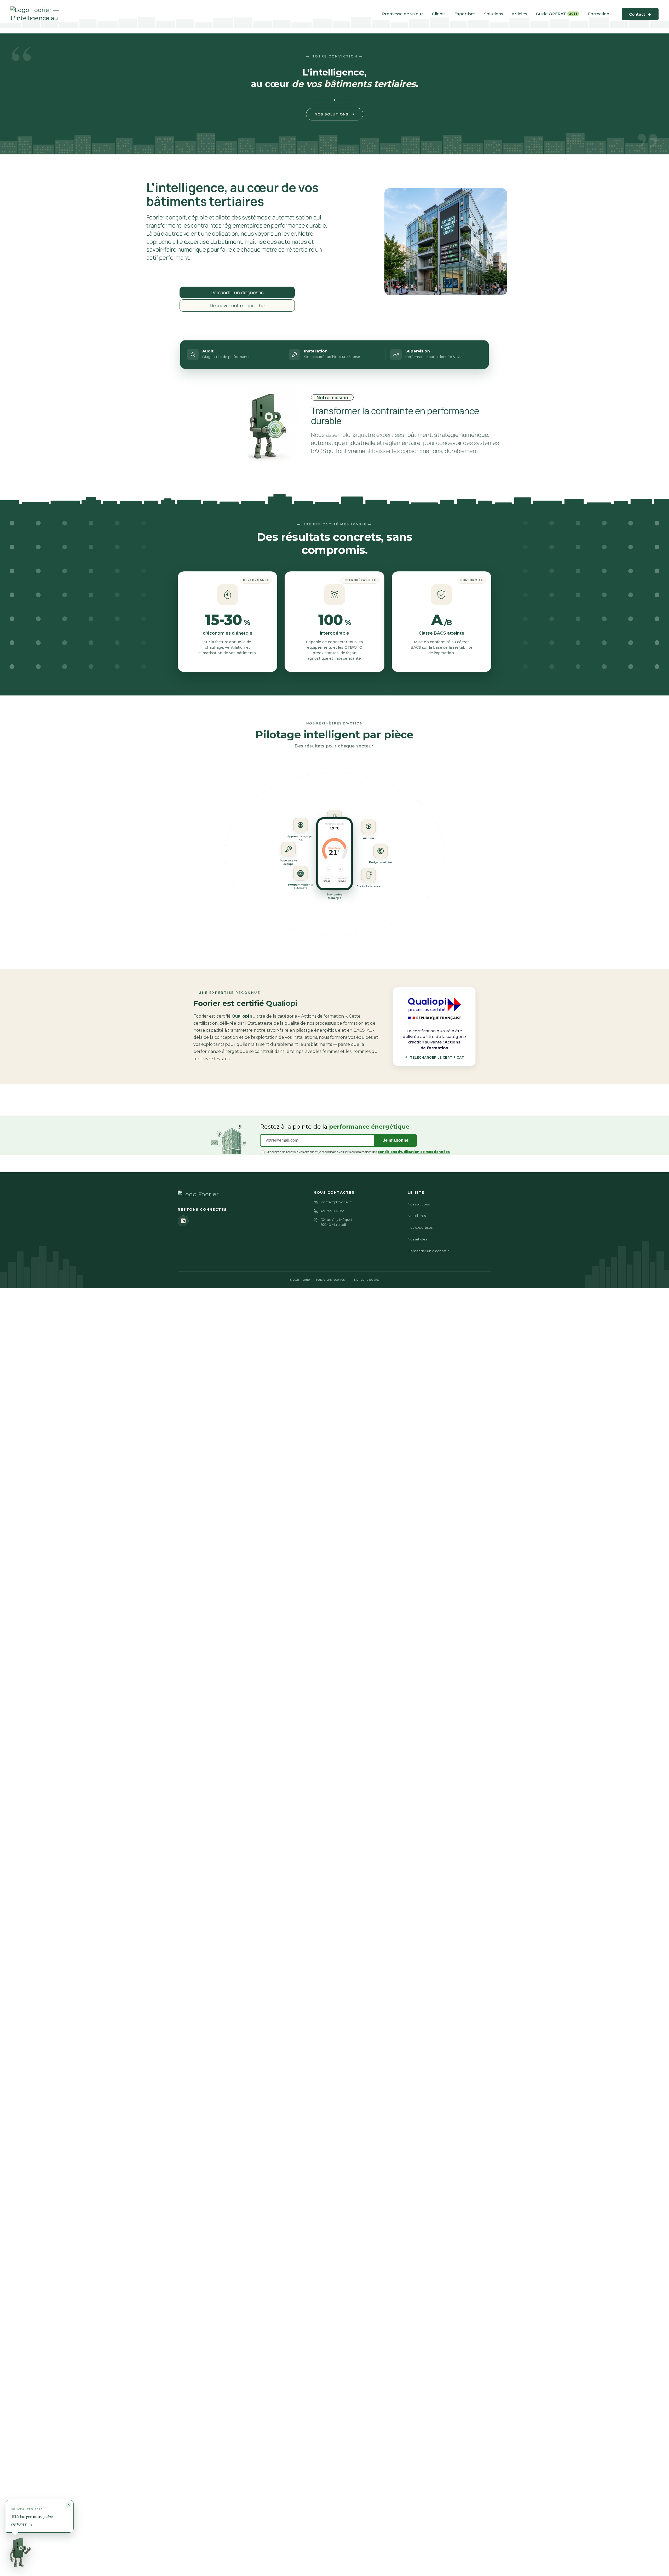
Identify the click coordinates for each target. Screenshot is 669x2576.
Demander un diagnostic (429, 1251)
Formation (598, 14)
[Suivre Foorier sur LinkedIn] (183, 1221)
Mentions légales (367, 1280)
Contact (640, 14)
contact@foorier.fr (336, 1202)
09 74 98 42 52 (332, 1211)
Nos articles (417, 1239)
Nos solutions (331, 114)
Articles (519, 14)
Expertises (465, 14)
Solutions (494, 14)
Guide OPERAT (557, 14)
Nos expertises (420, 1227)
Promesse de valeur (403, 14)
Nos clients (417, 1216)
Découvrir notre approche (237, 305)
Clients (439, 14)
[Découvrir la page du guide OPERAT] (23, 2551)
